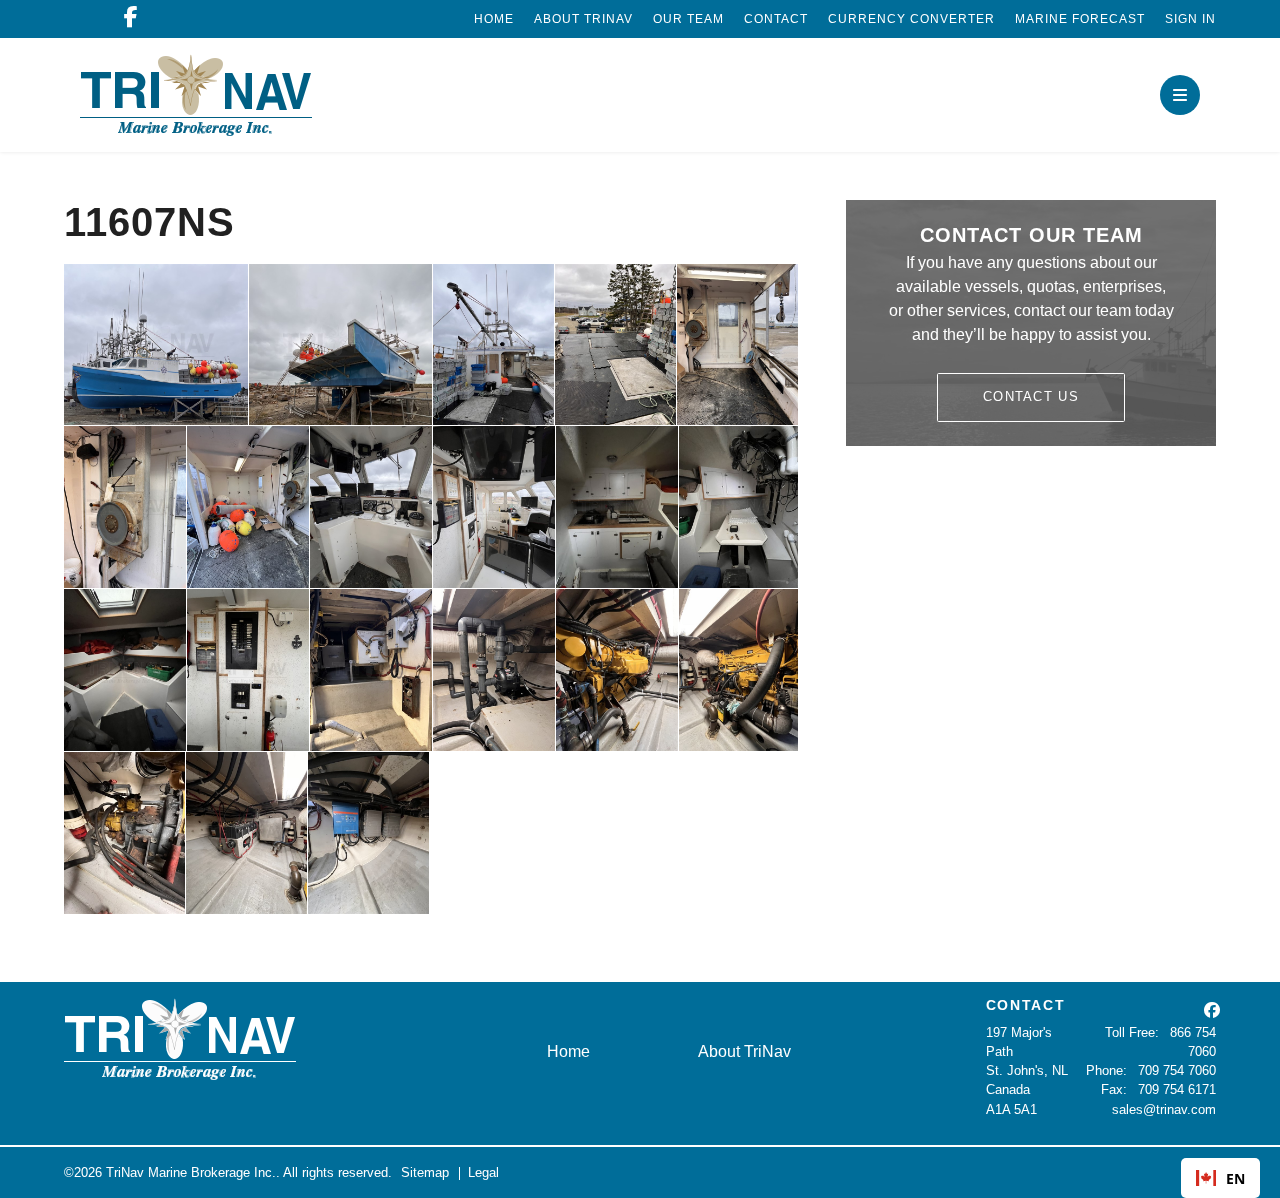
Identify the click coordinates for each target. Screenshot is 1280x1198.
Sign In (1190, 19)
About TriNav (583, 19)
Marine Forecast (1080, 19)
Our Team (688, 19)
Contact (776, 19)
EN (1235, 1178)
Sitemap (425, 1172)
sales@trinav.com (1164, 1109)
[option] (1220, 1178)
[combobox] (1220, 1178)
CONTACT (1026, 1005)
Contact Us (1031, 396)
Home (494, 19)
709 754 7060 (1177, 1070)
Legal (483, 1172)
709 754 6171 (1177, 1089)
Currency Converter (911, 19)
